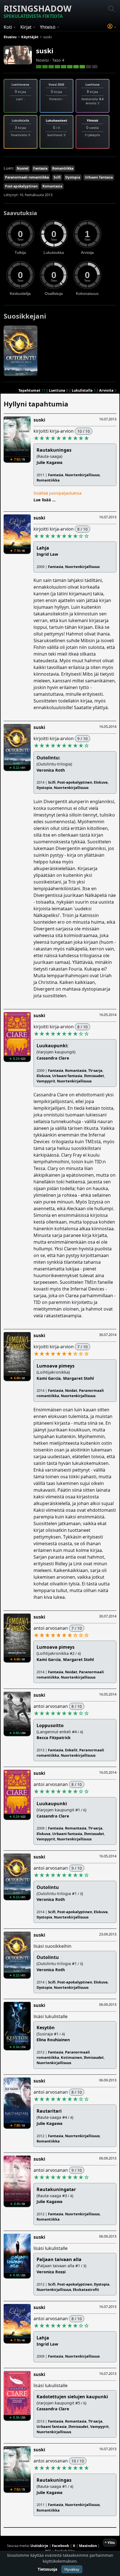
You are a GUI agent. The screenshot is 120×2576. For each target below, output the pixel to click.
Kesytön (46, 2028)
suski (45, 51)
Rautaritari (49, 2111)
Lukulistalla (82, 390)
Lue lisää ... (45, 500)
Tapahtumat (29, 390)
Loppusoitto (50, 1725)
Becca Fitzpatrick (54, 1738)
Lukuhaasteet (57, 120)
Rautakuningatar (56, 2189)
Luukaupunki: (52, 1046)
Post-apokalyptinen (21, 186)
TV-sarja (95, 1070)
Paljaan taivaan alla (59, 2259)
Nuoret (23, 168)
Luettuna (57, 390)
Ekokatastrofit (86, 2289)
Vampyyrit (46, 1081)
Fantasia (40, 168)
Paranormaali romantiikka (27, 177)
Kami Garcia (49, 1378)
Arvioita (106, 390)
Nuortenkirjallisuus (82, 475)
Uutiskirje (39, 2546)
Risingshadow (38, 11)
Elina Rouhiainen (53, 2040)
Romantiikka (63, 168)
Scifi (57, 177)
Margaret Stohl (78, 1378)
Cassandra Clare (53, 1058)
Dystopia (73, 177)
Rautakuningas (54, 450)
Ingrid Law (47, 554)
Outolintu (48, 1887)
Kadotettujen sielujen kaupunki (72, 2397)
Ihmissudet (94, 1076)
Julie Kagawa (50, 462)
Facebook (61, 2546)
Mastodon (88, 2546)
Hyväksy (72, 2569)
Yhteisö (93, 120)
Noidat (71, 1390)
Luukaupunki (52, 1804)
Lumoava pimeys (56, 1366)
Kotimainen (71, 2057)
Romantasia (52, 186)
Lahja (43, 548)
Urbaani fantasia (99, 177)
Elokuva (101, 782)
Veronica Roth (51, 770)
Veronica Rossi (51, 2272)
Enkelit (71, 1750)
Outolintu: (48, 758)
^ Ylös (110, 2543)
